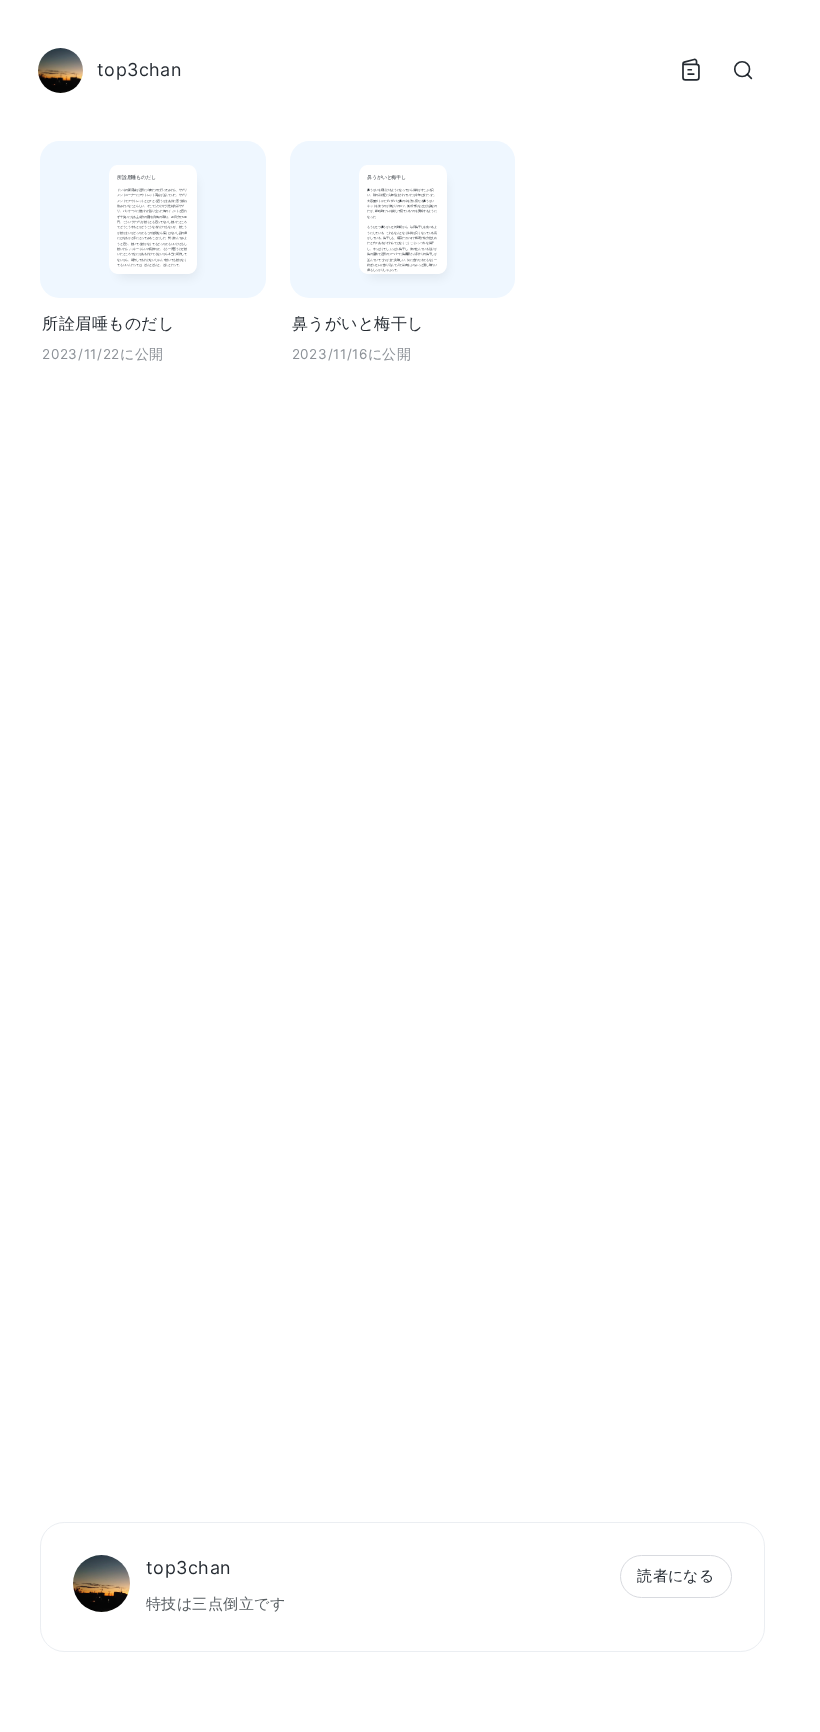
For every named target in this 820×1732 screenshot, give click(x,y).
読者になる (675, 1575)
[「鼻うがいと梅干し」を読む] (402, 219)
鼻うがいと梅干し (358, 323)
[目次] (690, 70)
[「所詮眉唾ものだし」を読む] (152, 219)
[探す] (742, 70)
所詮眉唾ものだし (108, 323)
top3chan (188, 1567)
